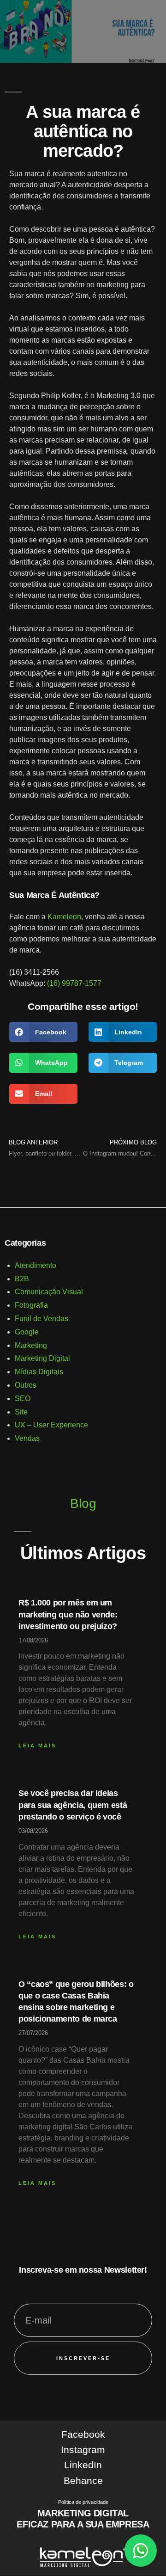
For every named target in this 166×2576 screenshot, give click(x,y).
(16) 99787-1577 (74, 983)
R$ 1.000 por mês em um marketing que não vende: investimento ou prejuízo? (68, 1614)
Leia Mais (37, 1746)
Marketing (31, 1345)
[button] (43, 1032)
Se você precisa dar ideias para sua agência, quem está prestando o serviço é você (73, 1805)
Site (21, 1412)
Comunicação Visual (49, 1292)
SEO (23, 1399)
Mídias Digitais (39, 1372)
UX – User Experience (51, 1425)
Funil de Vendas (41, 1319)
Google (27, 1332)
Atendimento (36, 1265)
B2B (22, 1279)
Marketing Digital (42, 1358)
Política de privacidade (83, 2502)
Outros (26, 1385)
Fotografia (31, 1305)
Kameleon (64, 917)
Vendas (27, 1438)
